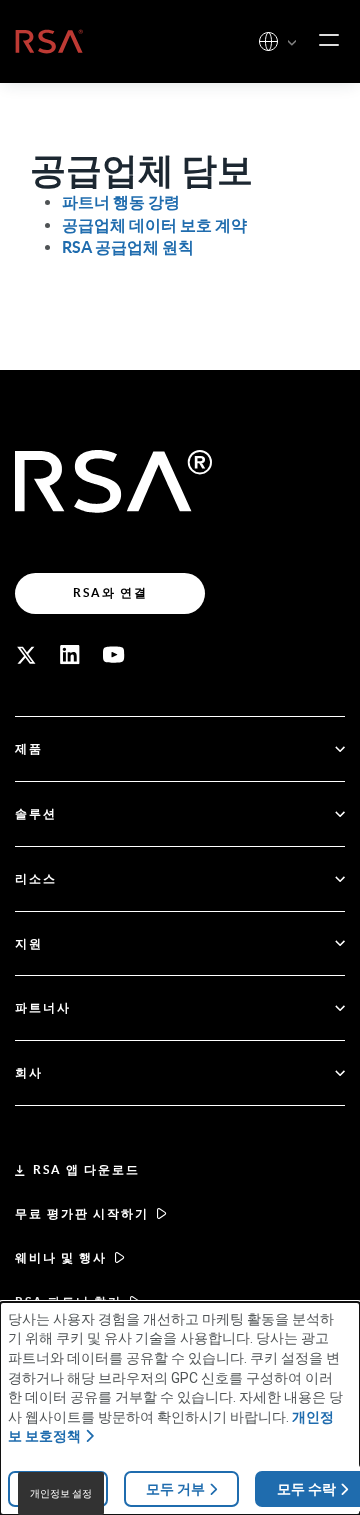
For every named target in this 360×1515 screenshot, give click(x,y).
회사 (29, 1072)
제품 (29, 748)
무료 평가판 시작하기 (82, 1213)
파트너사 (43, 1007)
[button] (292, 43)
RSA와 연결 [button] (110, 592)
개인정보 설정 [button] (61, 1493)
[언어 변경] (268, 41)
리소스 (36, 878)
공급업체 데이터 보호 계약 (154, 225)
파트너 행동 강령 (121, 202)
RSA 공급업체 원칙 (128, 247)
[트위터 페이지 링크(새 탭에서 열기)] (26, 655)
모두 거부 (175, 1489)
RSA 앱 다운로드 (86, 1169)
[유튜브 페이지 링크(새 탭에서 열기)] (114, 655)
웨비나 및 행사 (61, 1257)
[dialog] (180, 1408)
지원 (29, 943)
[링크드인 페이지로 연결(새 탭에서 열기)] (70, 655)
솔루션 (36, 813)
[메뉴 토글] (329, 41)
